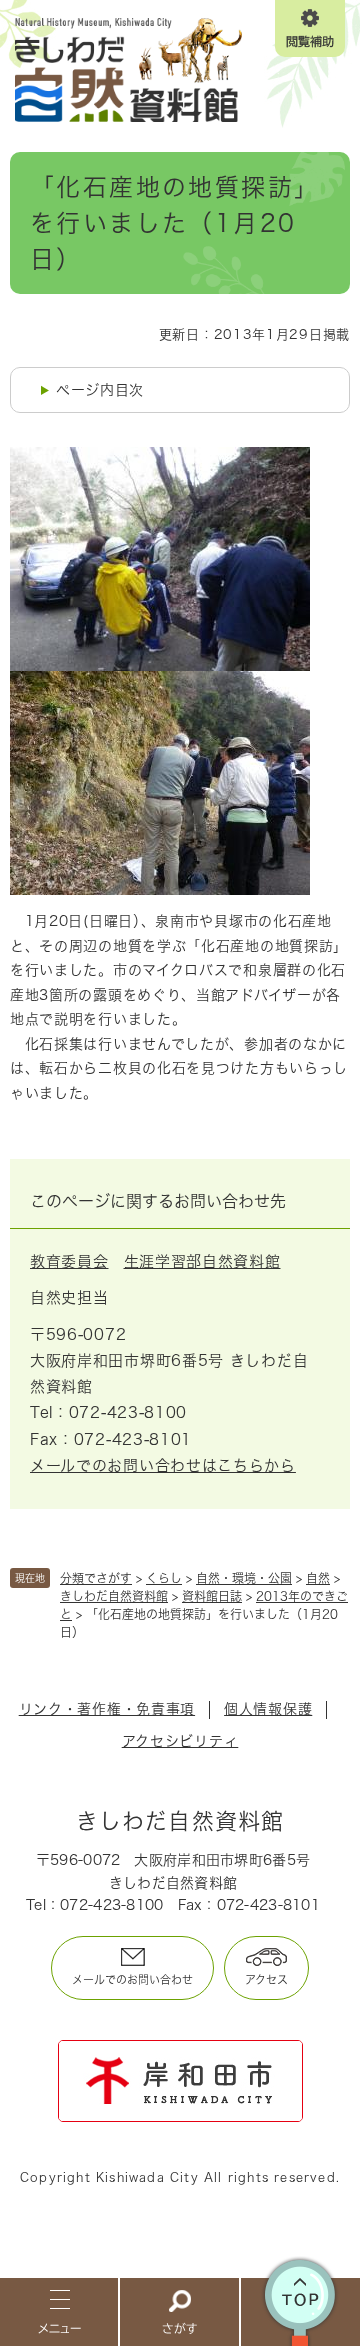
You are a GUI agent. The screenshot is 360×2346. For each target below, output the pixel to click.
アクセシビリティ (180, 1741)
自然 (318, 1578)
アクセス (266, 1979)
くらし (164, 1578)
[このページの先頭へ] (300, 2311)
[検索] (180, 2311)
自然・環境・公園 (244, 1578)
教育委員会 (69, 1261)
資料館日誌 (212, 1596)
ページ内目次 (100, 390)
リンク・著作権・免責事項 (107, 1709)
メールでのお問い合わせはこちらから (163, 1465)
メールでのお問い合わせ (132, 1979)
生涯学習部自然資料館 (202, 1261)
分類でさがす (96, 1578)
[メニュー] (60, 2311)
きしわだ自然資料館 (114, 1596)
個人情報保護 (268, 1709)
